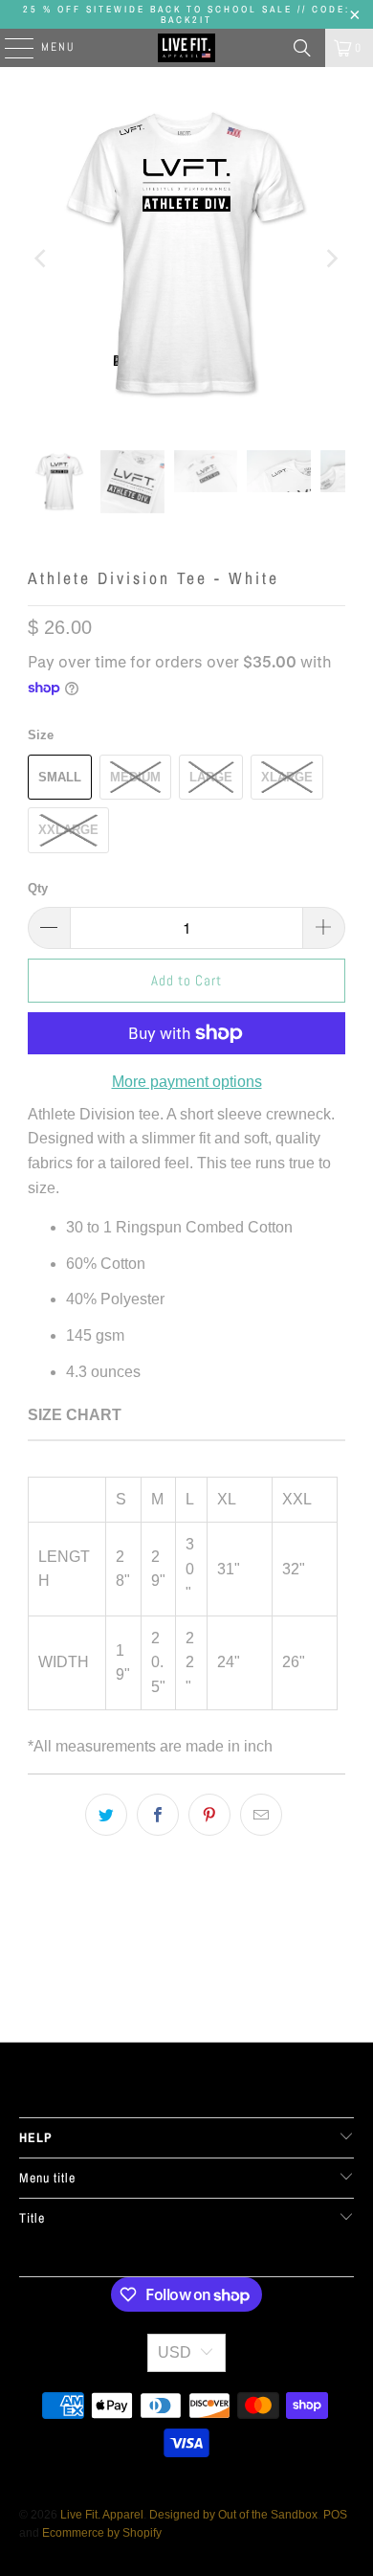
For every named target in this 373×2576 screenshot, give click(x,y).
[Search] (302, 48)
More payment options (187, 1082)
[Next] (331, 259)
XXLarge (68, 830)
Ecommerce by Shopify (102, 2533)
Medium (135, 777)
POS (335, 2515)
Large (211, 777)
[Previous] (42, 259)
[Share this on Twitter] (106, 1815)
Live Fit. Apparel (102, 2515)
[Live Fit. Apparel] (187, 48)
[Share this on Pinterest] (209, 1815)
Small (60, 777)
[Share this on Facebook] (158, 1815)
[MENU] (10, 48)
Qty (38, 888)
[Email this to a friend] (261, 1815)
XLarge (287, 777)
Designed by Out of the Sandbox (233, 2515)
